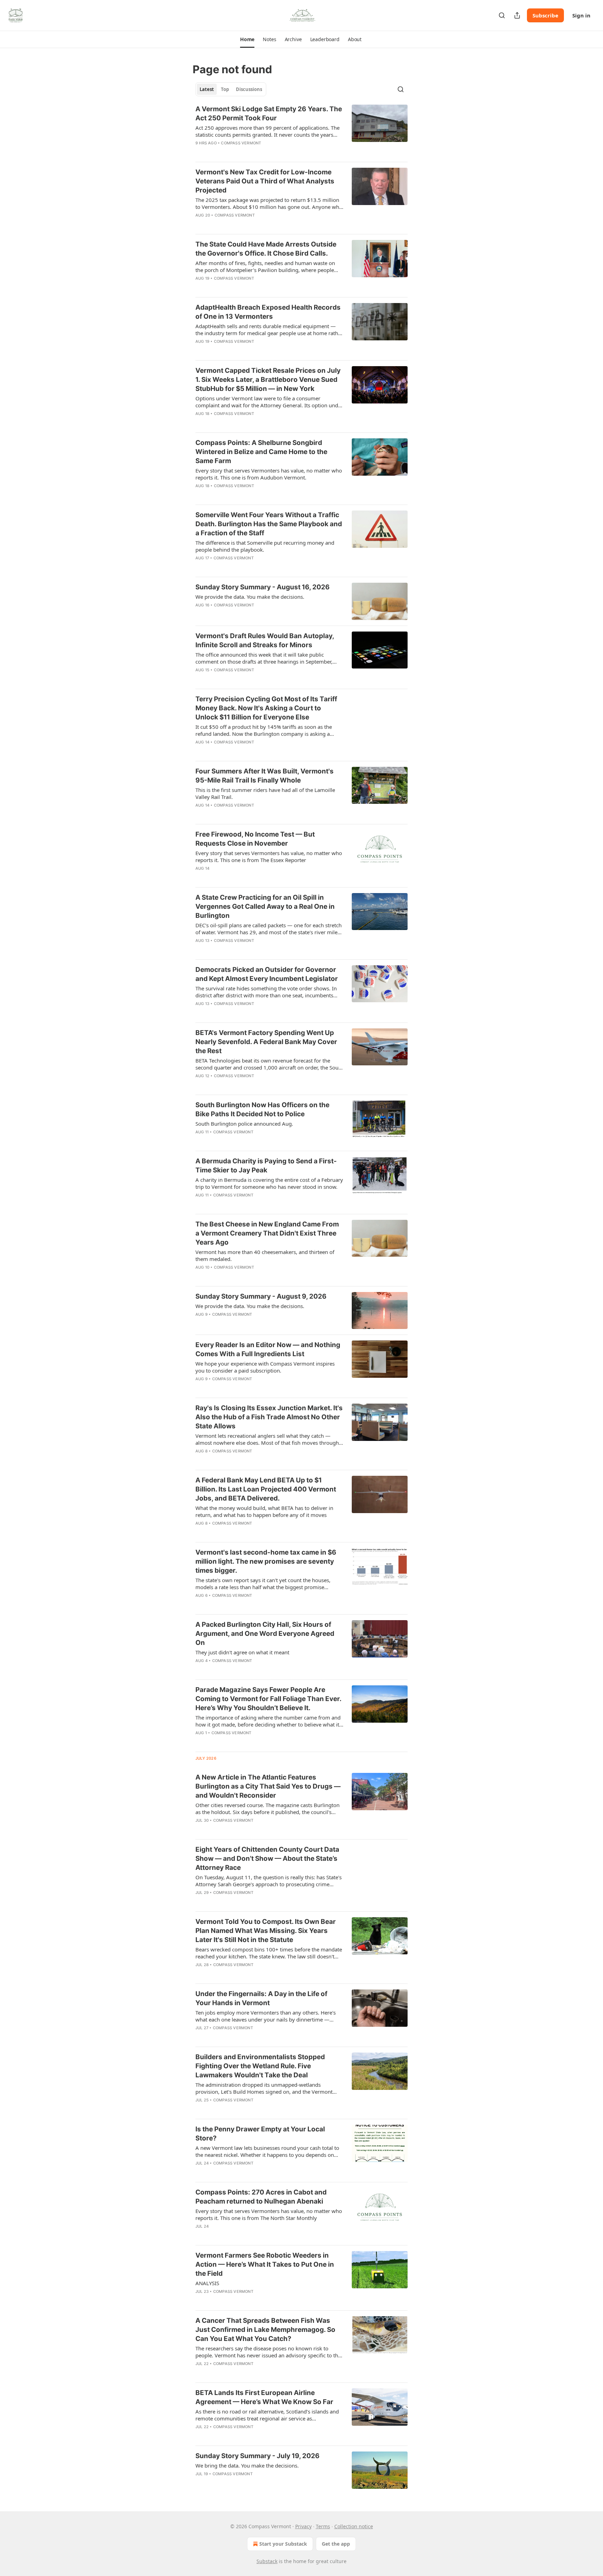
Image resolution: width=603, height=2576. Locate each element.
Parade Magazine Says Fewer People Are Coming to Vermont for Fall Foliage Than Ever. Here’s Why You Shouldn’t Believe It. (268, 1699)
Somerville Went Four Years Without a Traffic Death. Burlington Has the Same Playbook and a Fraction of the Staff (269, 524)
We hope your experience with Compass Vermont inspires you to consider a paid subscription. (265, 1367)
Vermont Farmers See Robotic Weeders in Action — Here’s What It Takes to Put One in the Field (265, 2264)
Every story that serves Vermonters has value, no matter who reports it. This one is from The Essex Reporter (269, 856)
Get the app (336, 2544)
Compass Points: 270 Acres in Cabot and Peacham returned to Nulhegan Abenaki (261, 2197)
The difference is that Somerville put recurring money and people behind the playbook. (265, 546)
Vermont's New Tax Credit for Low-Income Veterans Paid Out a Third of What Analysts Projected (265, 181)
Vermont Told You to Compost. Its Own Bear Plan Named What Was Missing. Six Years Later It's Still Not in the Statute (266, 1931)
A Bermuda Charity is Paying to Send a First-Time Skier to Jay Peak (266, 1166)
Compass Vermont (241, 143)
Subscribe (545, 15)
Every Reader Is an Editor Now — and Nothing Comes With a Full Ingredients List (268, 1349)
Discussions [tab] (249, 89)
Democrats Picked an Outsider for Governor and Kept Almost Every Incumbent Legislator (267, 974)
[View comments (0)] (249, 152)
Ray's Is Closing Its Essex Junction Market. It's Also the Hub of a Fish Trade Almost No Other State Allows (269, 1417)
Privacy (303, 2526)
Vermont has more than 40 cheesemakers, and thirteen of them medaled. (265, 1255)
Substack (267, 2561)
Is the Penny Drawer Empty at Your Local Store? (260, 2134)
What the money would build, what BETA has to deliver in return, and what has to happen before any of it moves (264, 1511)
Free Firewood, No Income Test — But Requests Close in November (255, 839)
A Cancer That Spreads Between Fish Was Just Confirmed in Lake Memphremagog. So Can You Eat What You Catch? (265, 2330)
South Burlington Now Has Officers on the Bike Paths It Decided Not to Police (262, 1109)
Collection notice (354, 2526)
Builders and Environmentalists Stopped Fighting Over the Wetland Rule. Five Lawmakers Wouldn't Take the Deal (260, 2066)
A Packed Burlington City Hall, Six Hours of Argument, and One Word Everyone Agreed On (265, 1634)
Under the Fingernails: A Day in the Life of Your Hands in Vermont (261, 1998)
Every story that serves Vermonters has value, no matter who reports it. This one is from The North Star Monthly (269, 2214)
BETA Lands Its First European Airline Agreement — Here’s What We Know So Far (264, 2397)
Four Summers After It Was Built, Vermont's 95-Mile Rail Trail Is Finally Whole (265, 776)
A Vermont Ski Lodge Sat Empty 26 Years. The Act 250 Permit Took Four (269, 114)
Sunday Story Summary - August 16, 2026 (263, 587)
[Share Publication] (517, 15)
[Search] (502, 15)
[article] (301, 130)
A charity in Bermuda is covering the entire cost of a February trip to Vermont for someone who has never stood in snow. (269, 1183)
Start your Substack (283, 2544)
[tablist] (231, 89)
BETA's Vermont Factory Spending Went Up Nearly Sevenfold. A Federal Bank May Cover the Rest (266, 1042)
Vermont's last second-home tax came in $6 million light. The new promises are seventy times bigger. (266, 1561)
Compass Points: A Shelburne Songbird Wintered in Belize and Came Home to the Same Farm (261, 452)
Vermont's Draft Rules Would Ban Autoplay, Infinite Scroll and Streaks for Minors (265, 640)
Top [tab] (225, 89)
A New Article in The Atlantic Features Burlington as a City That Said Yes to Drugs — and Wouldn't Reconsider (268, 1786)
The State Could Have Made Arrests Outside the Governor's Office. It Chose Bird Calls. (266, 249)
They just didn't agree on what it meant (242, 1652)
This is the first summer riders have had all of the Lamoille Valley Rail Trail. (265, 793)
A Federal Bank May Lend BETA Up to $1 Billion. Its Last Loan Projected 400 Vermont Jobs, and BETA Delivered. (266, 1489)
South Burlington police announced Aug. (244, 1124)
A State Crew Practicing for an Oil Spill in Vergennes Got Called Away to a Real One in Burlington (265, 906)
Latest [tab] (207, 89)
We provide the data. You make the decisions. (250, 597)
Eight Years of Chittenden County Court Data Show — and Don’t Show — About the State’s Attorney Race (267, 1859)
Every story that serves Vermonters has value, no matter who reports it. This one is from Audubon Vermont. (269, 474)
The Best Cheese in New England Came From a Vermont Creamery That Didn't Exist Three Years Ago (267, 1233)
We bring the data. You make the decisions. (247, 2465)
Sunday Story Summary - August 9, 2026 (261, 1296)
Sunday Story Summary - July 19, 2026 (258, 2456)
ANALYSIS (207, 2283)
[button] (247, 39)
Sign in (581, 15)
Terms (323, 2526)
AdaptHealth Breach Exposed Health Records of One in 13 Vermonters (268, 312)
